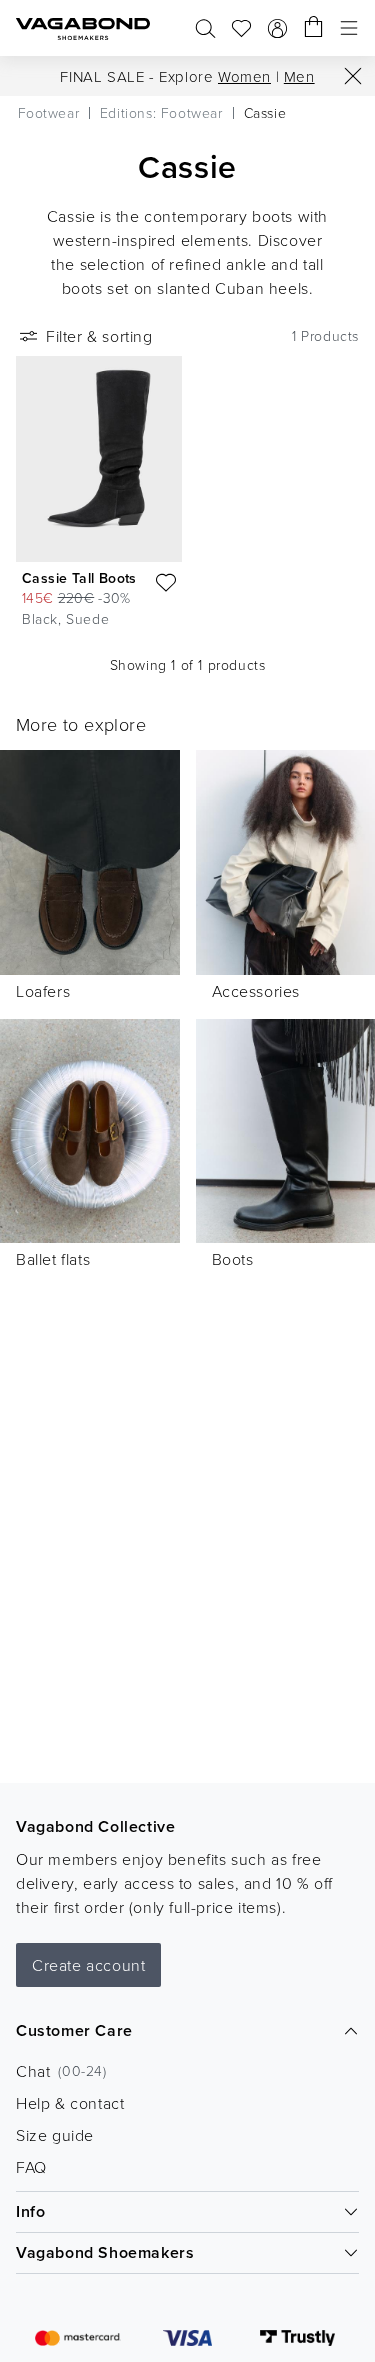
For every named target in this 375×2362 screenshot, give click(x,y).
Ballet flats (53, 1259)
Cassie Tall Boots (79, 578)
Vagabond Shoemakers (105, 2252)
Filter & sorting (99, 336)
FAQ (31, 2167)
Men (299, 76)
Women (244, 76)
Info (30, 2211)
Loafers (43, 991)
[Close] (353, 76)
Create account (88, 1965)
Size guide (55, 2135)
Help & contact (70, 2103)
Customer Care (74, 2030)
